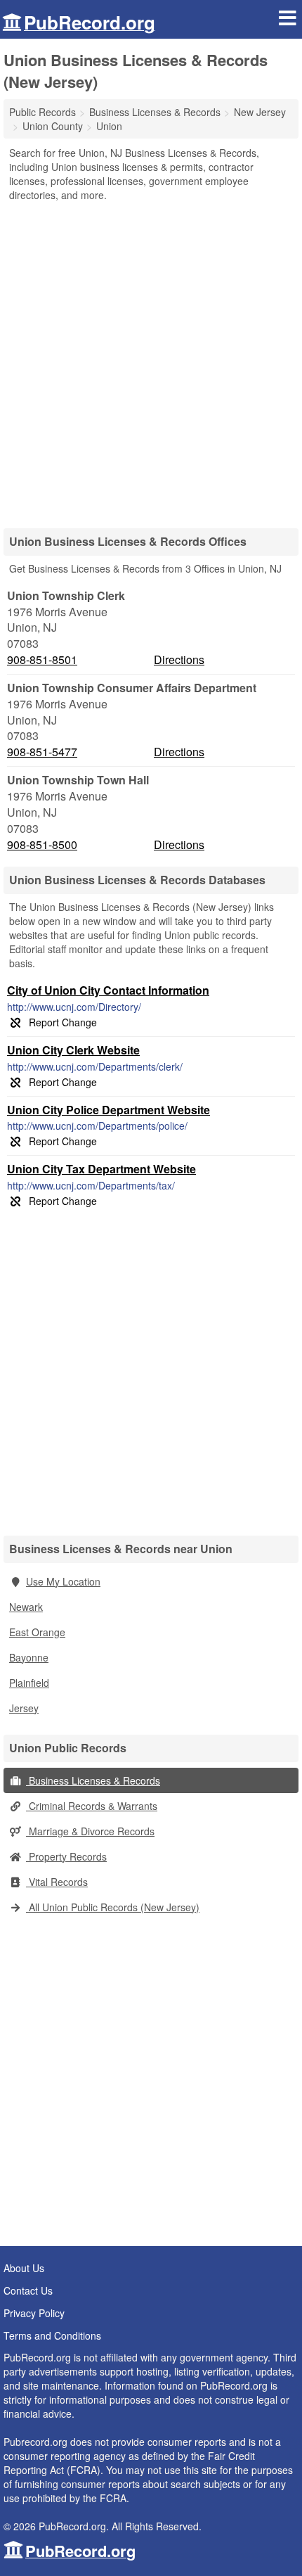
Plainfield (29, 1683)
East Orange (37, 1632)
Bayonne (29, 1657)
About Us (24, 2268)
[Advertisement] (151, 360)
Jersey (24, 1708)
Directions (179, 659)
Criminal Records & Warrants (92, 1806)
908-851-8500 (42, 845)
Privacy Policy (34, 2313)
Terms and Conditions (52, 2335)
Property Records (66, 1856)
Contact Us (28, 2290)
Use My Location (63, 1581)
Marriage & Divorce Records (90, 1831)
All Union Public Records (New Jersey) (113, 1907)
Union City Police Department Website (109, 1110)
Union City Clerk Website (73, 1050)
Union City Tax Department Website (101, 1169)
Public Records (42, 112)
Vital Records (57, 1882)
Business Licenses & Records (93, 1780)
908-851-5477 (42, 752)
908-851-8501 (42, 660)
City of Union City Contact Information (108, 990)
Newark (26, 1607)
